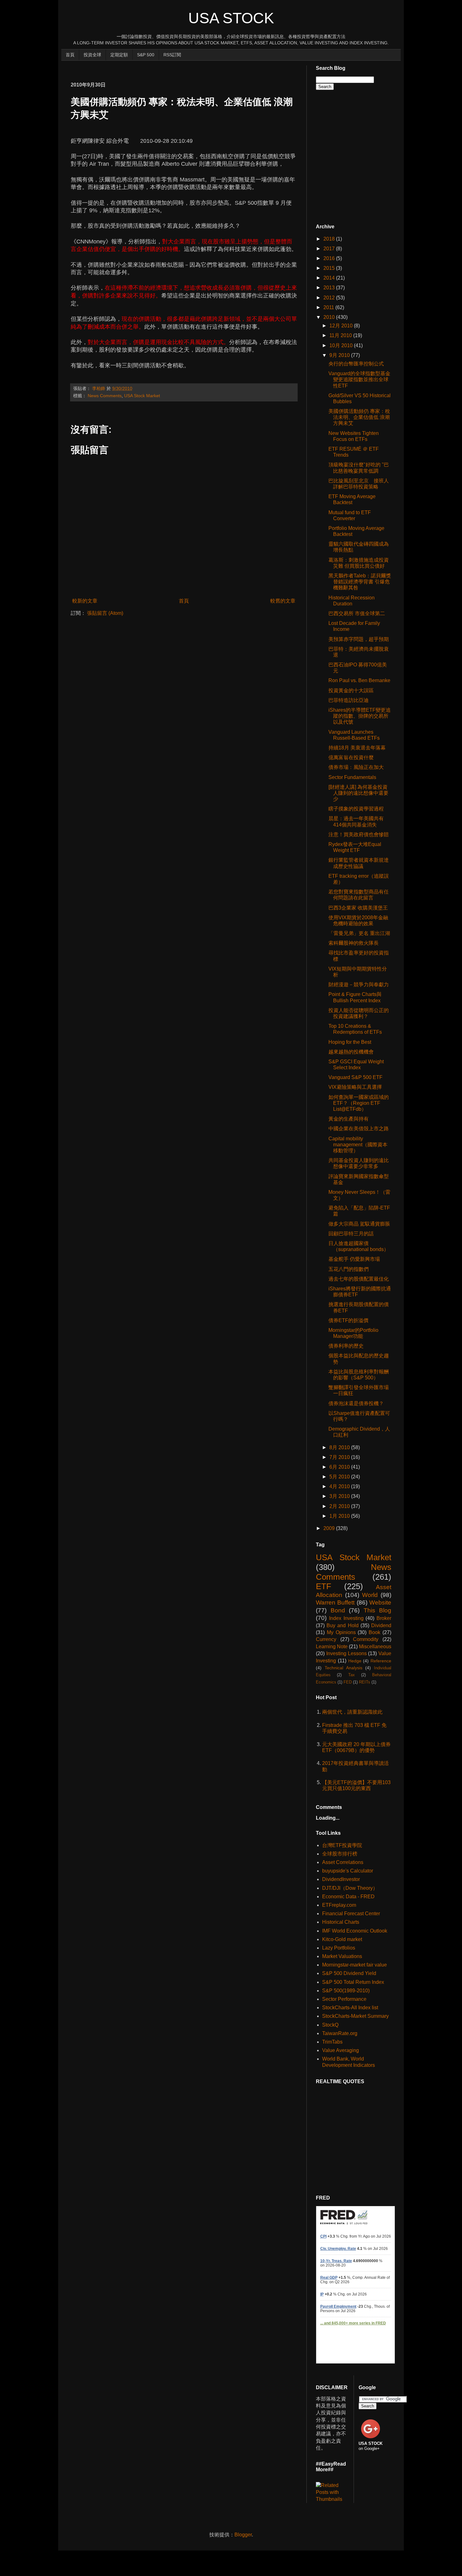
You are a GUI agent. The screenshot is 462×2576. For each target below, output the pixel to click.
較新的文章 (85, 601)
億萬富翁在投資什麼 (351, 757)
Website (380, 1602)
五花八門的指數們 (349, 1269)
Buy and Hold (342, 1625)
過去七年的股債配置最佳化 (359, 1279)
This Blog (378, 1610)
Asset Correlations (343, 1862)
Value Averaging (341, 2050)
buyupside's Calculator (348, 1871)
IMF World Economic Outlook (355, 1931)
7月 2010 (340, 1457)
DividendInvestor (341, 1879)
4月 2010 (340, 1486)
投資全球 (92, 55)
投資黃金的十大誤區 (351, 690)
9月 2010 (340, 355)
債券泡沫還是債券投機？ (356, 1403)
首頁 (70, 55)
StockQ (330, 2025)
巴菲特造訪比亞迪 (349, 700)
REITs (365, 1682)
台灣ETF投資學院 (342, 1845)
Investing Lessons (346, 1653)
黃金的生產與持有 (349, 1119)
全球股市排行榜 (340, 1854)
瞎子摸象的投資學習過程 (356, 809)
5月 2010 (340, 1477)
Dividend (381, 1625)
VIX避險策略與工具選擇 (355, 1087)
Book (374, 1632)
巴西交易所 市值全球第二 (357, 613)
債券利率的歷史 (346, 1346)
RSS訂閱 (172, 55)
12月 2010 (342, 326)
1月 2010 (340, 1516)
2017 (330, 249)
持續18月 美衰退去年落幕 (357, 748)
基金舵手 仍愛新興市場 (354, 1259)
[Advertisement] (185, 68)
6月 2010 (340, 1467)
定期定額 (119, 55)
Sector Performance (344, 1999)
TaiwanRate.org (340, 2033)
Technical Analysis (344, 1668)
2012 (330, 298)
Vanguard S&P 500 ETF (355, 1077)
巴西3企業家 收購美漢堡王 (358, 908)
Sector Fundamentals (352, 777)
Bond (338, 1610)
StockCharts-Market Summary (355, 2016)
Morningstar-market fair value (355, 1965)
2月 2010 (340, 1506)
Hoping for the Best (350, 1042)
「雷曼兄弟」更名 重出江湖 (359, 933)
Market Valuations (342, 1956)
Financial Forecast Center (351, 1914)
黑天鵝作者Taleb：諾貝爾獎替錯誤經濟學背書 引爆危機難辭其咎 (360, 582)
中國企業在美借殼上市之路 (359, 1129)
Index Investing (346, 1618)
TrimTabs (332, 2042)
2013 (330, 288)
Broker (384, 1618)
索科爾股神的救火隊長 (354, 943)
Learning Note (332, 1647)
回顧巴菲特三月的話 (351, 1234)
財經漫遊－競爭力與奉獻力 (359, 985)
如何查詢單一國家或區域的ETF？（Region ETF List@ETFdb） (359, 1103)
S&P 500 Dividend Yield (349, 1973)
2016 (330, 258)
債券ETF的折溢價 (348, 1320)
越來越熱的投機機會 (351, 1052)
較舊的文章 (283, 601)
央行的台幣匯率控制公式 (356, 364)
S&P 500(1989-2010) (346, 1991)
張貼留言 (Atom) (105, 613)
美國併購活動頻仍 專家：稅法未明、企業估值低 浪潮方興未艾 (359, 417)
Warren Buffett (335, 1602)
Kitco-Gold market (342, 1939)
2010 (330, 317)
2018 (330, 239)
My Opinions (341, 1632)
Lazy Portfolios (339, 1948)
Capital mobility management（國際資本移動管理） (358, 1145)
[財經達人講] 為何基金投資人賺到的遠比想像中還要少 (358, 793)
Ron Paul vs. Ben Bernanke (359, 680)
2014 (330, 278)
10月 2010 (342, 345)
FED (348, 1682)
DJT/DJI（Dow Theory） (350, 1888)
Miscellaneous (375, 1647)
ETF (324, 1586)
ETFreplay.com (339, 1905)
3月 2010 (340, 1496)
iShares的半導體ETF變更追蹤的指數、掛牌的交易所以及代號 (360, 716)
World (370, 1595)
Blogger (243, 2535)
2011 (329, 307)
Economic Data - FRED (348, 1897)
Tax (352, 1675)
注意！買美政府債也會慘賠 (359, 835)
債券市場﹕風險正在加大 (356, 767)
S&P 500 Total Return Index (353, 1982)
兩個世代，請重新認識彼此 (352, 1712)
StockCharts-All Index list (350, 2008)
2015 (330, 268)
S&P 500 (146, 55)
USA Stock (231, 18)
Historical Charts (341, 1922)
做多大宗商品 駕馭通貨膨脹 (359, 1224)
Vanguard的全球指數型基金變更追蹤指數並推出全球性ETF (359, 379)
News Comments (105, 396)
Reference (381, 1661)
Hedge (355, 1661)
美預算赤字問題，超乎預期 (359, 639)
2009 (330, 1528)
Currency (326, 1639)
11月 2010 (341, 335)
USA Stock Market (142, 396)
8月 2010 (340, 1447)
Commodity (366, 1639)
